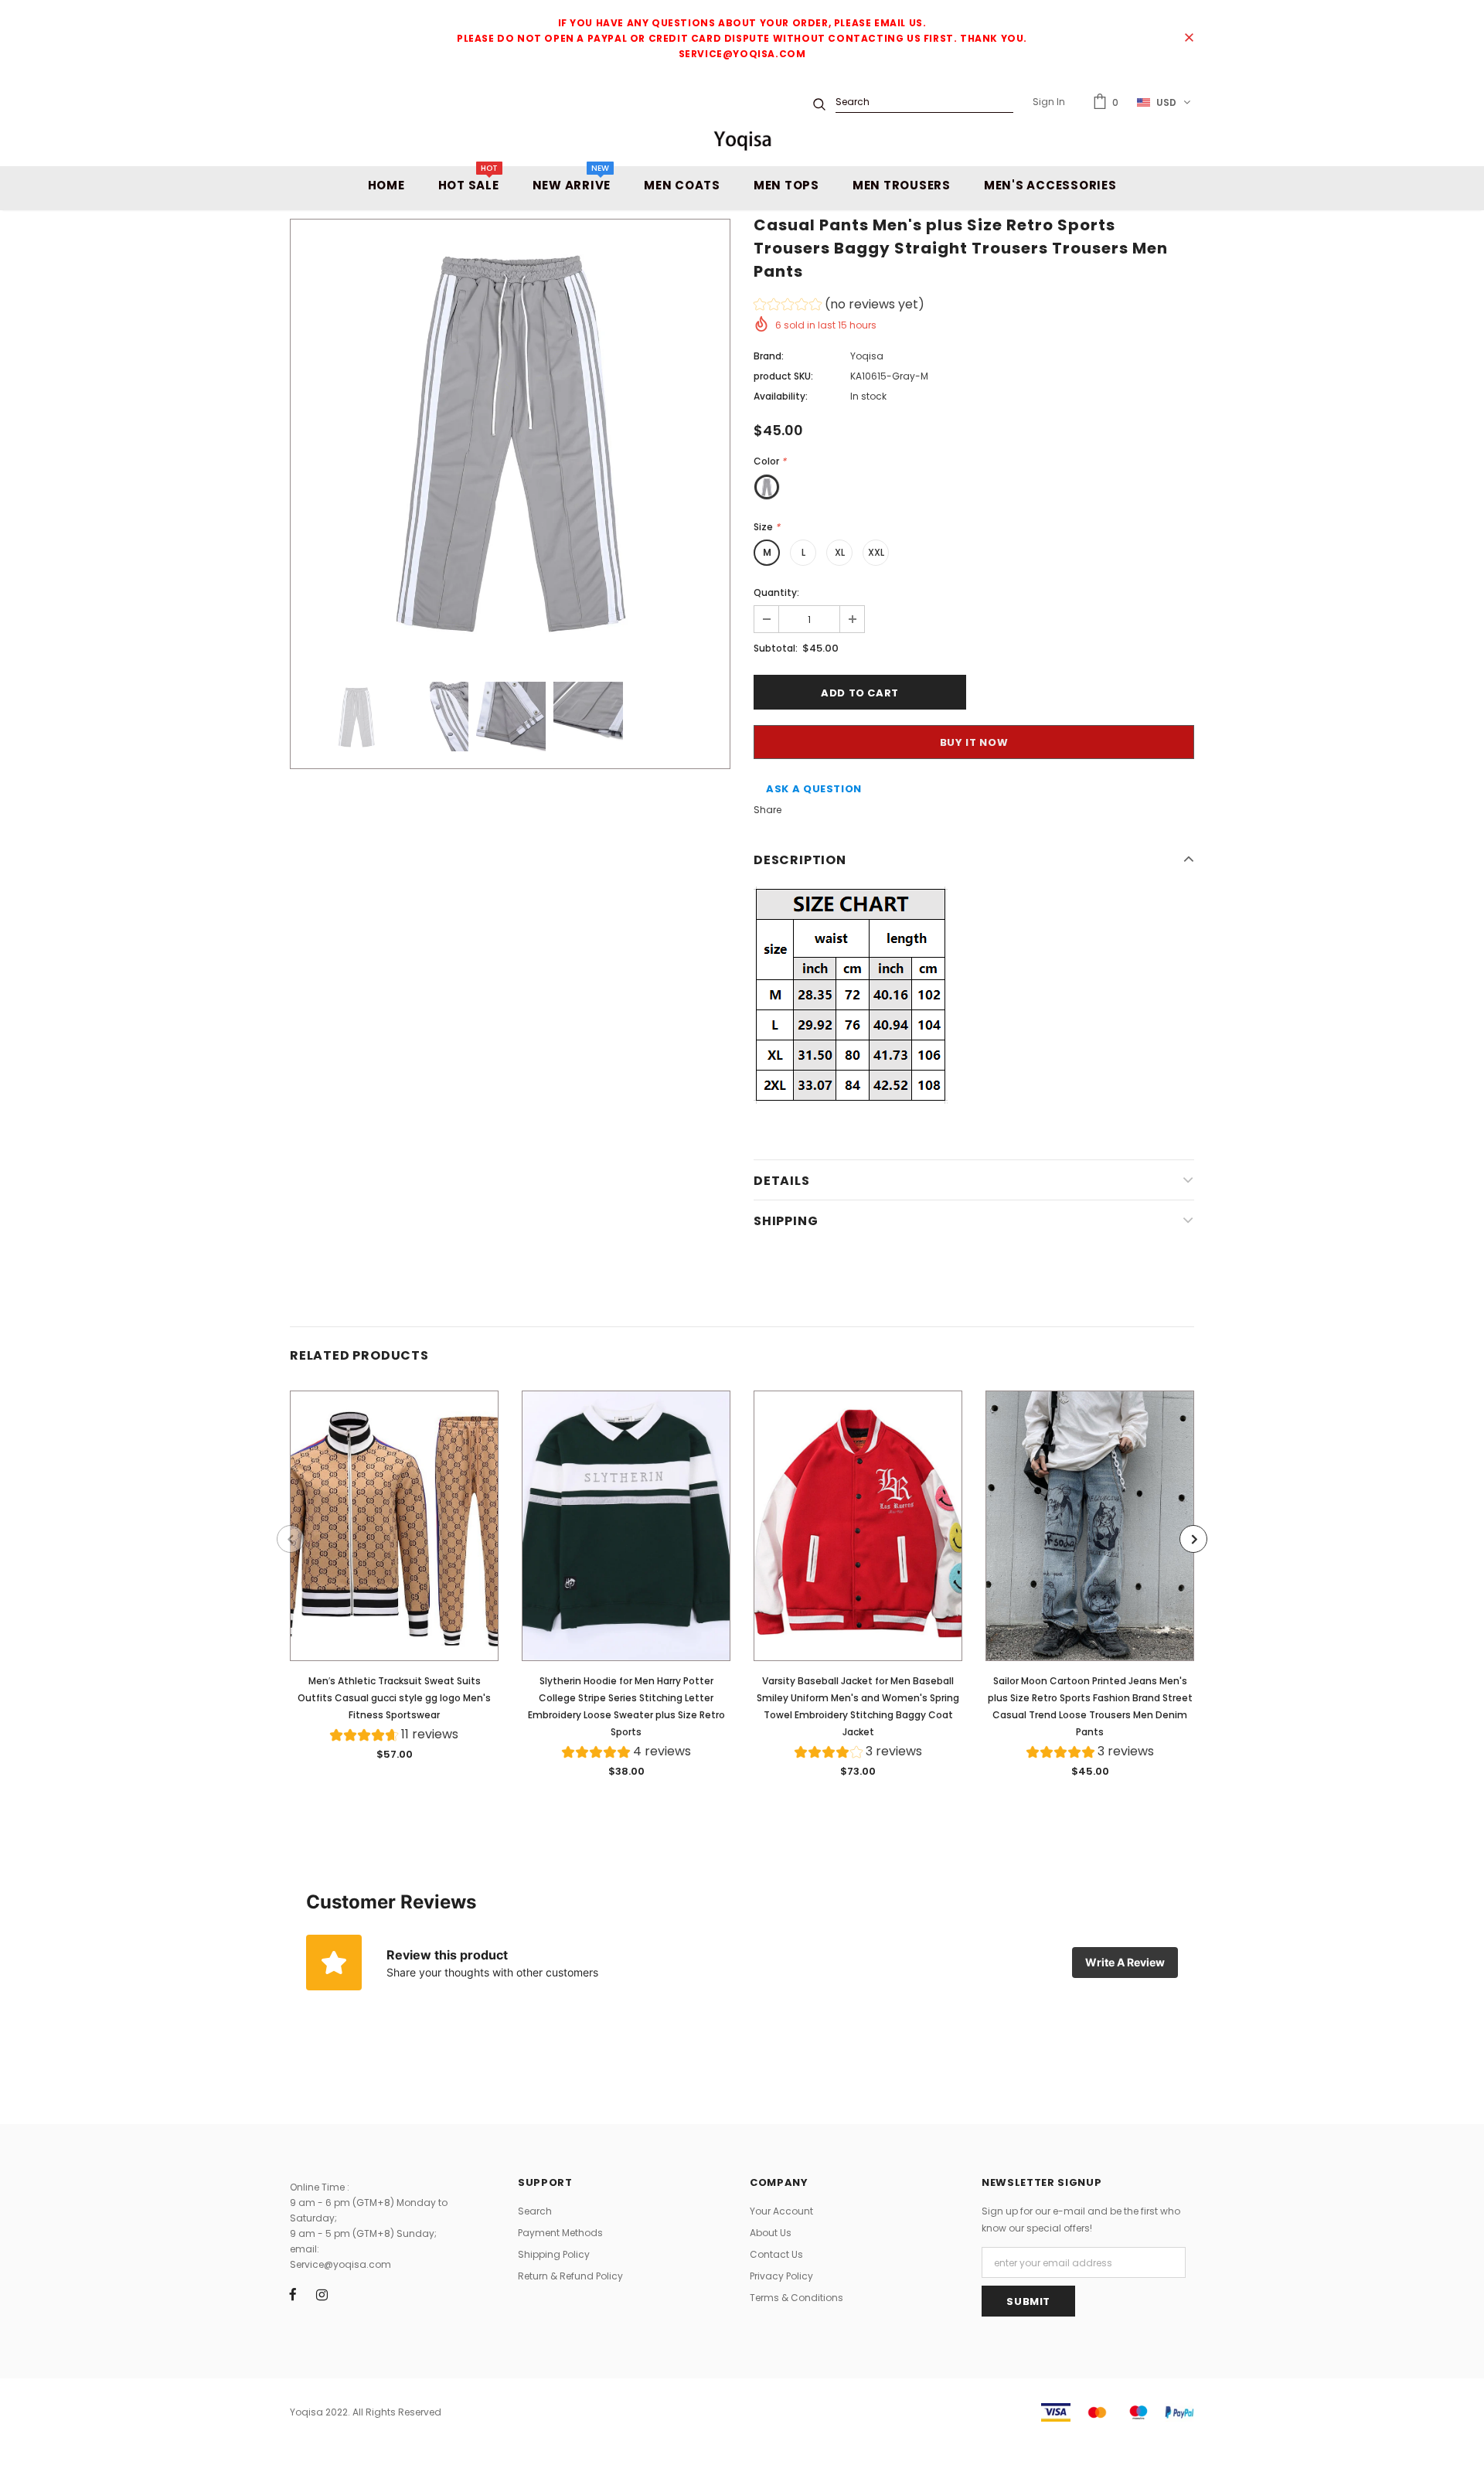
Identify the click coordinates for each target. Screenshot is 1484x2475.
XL (840, 552)
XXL (876, 552)
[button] (839, 306)
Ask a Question (814, 789)
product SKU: (783, 376)
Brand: (769, 356)
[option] (510, 439)
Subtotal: (776, 648)
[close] (1189, 39)
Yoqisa (867, 356)
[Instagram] (322, 2294)
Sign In (1049, 102)
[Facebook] (293, 2294)
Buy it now (974, 742)
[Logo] (742, 140)
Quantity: (776, 592)
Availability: (781, 396)
